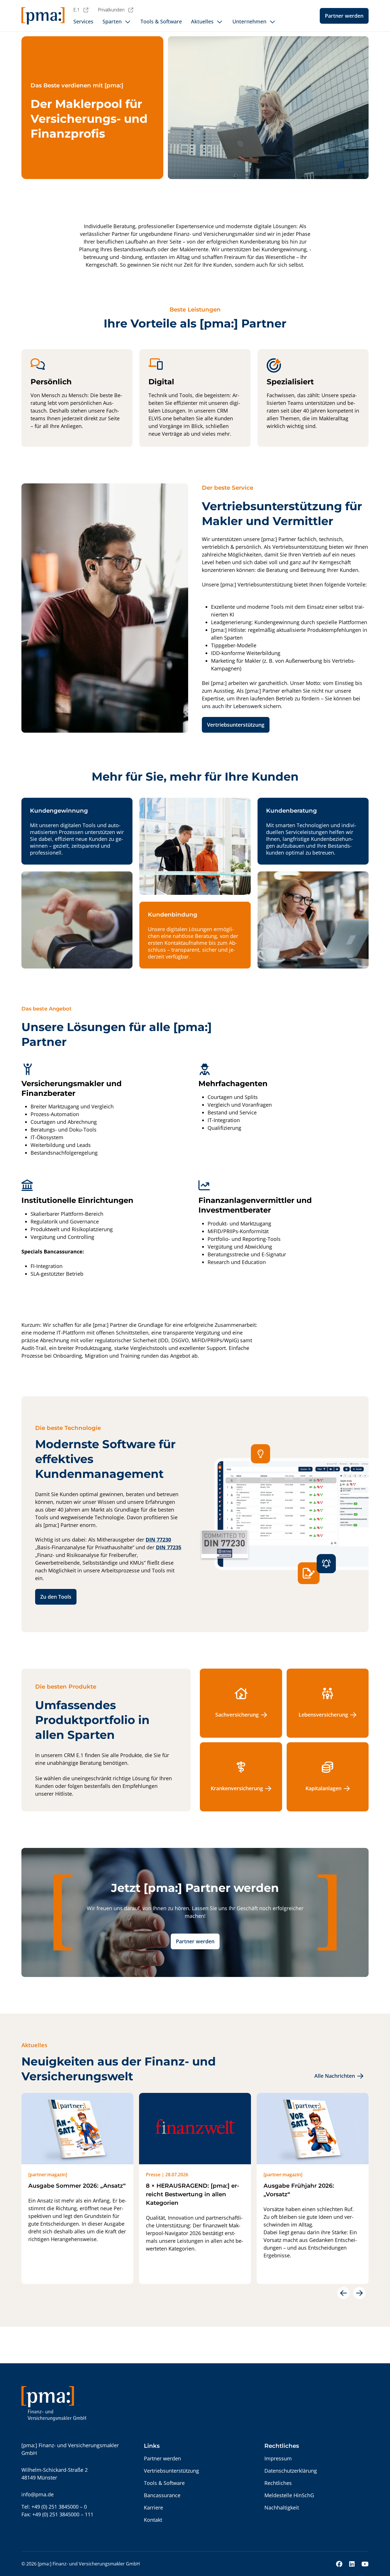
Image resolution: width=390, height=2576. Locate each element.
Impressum (278, 2458)
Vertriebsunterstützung (236, 725)
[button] (343, 2293)
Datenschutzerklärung (291, 2471)
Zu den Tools (56, 1597)
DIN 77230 (158, 1540)
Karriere (153, 2507)
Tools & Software (164, 2483)
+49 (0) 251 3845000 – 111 (63, 2514)
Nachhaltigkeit (282, 2507)
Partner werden (344, 16)
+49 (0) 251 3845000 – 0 (59, 2507)
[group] (77, 2188)
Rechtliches (278, 2483)
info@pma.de (38, 2494)
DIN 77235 (169, 1547)
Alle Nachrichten (335, 2076)
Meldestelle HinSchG (289, 2495)
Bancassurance (162, 2495)
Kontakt (153, 2520)
